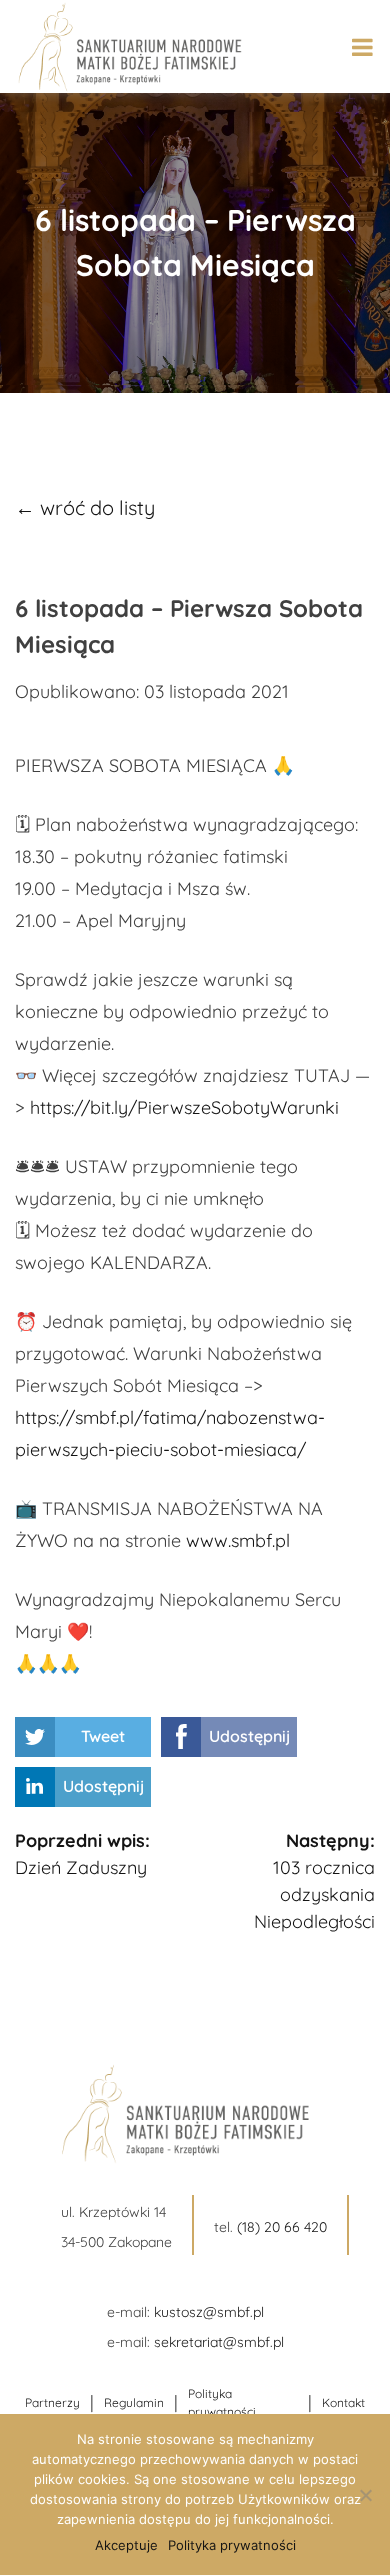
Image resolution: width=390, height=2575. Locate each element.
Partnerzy (52, 2402)
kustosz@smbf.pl (209, 2312)
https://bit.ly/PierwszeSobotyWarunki (184, 1107)
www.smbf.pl (238, 1540)
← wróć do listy (85, 507)
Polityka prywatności (222, 2402)
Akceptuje (126, 2545)
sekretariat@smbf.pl (219, 2342)
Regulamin (134, 2402)
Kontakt (343, 2402)
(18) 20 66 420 (282, 2227)
